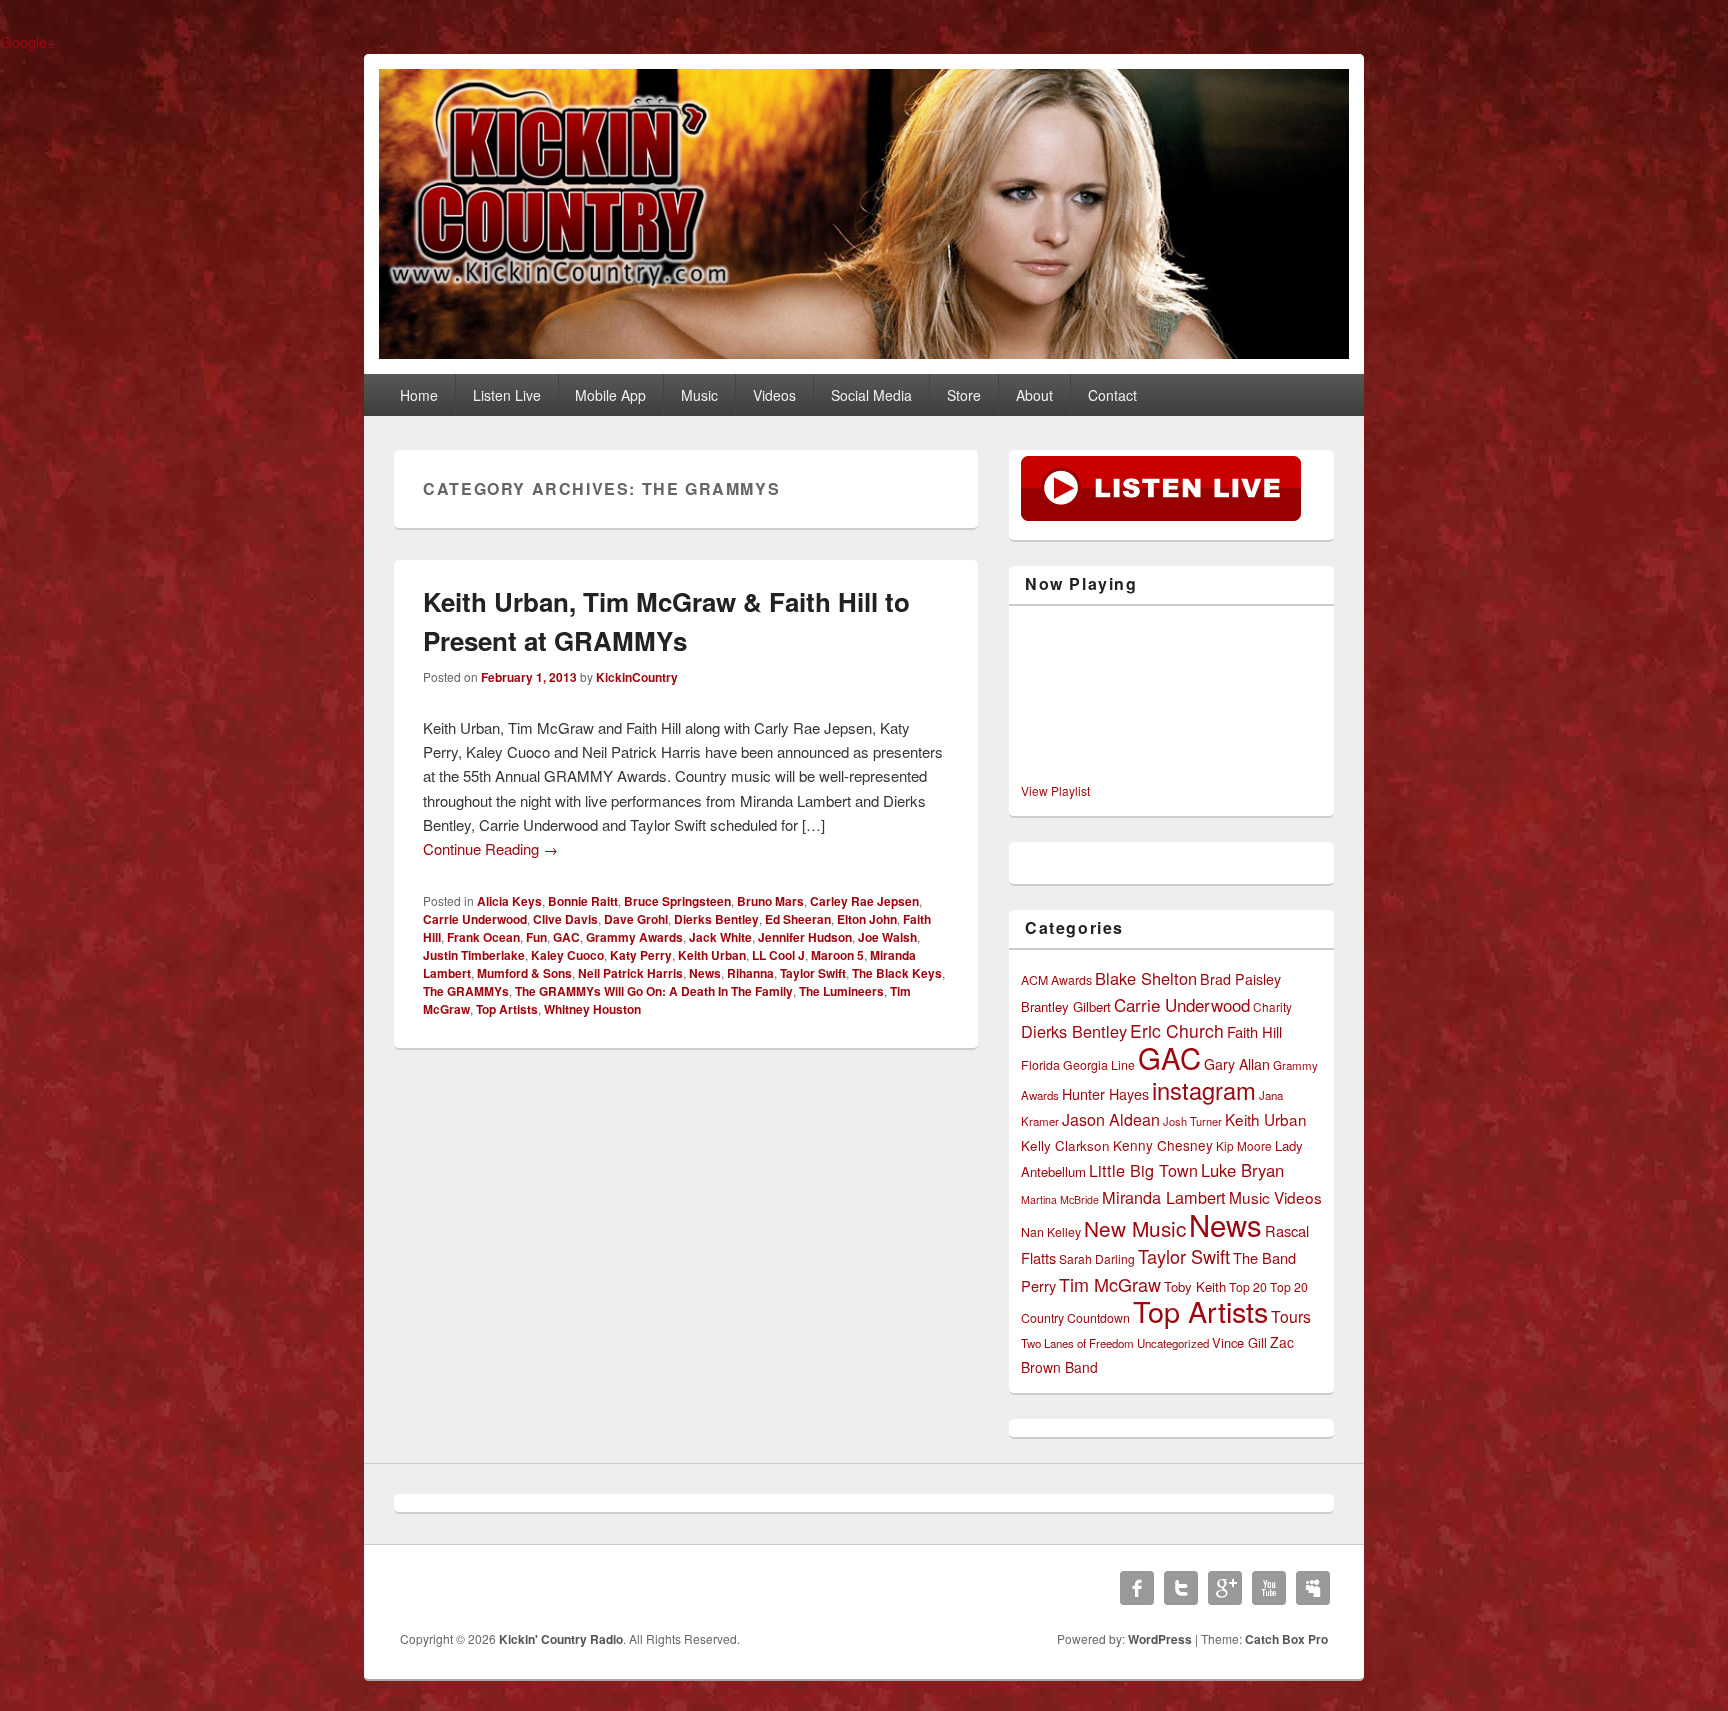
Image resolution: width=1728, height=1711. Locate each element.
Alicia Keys (509, 901)
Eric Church (1177, 1030)
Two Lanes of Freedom (1077, 1343)
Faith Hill (1254, 1031)
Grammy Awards (634, 937)
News (705, 973)
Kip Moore (1244, 1145)
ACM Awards (1056, 980)
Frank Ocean (483, 937)
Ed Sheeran (798, 919)
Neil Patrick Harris (630, 973)
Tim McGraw (1110, 1284)
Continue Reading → (490, 848)
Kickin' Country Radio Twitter (1181, 1588)
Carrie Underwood (475, 919)
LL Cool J (778, 955)
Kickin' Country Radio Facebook (1137, 1588)
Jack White (720, 937)
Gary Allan (1237, 1064)
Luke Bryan (1242, 1170)
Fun (536, 937)
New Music (1135, 1228)
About (1034, 395)
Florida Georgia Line (1078, 1065)
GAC (566, 937)
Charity (1272, 1006)
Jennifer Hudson (805, 937)
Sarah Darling (1097, 1258)
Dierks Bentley (716, 919)
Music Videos (1275, 1197)
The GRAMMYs (466, 991)
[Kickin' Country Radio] (864, 352)
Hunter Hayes (1105, 1094)
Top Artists (507, 1009)
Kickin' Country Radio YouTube (1269, 1588)
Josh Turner (1192, 1121)
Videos (774, 395)
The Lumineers (841, 991)
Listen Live (507, 395)
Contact (1112, 395)
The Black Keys (897, 973)
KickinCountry (637, 677)
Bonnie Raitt (583, 901)
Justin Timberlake (474, 955)
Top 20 (1248, 1287)
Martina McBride (1060, 1199)
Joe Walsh (887, 937)
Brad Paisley (1240, 979)
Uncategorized (1173, 1343)
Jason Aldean (1111, 1119)
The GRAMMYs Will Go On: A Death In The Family (654, 991)
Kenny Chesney (1163, 1145)
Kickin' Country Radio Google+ (1225, 1588)
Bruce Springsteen (677, 901)
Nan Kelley (1051, 1232)
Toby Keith (1195, 1286)
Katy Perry (641, 955)
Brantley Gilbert (1066, 1006)
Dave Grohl (636, 919)
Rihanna (750, 973)
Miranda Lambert (1164, 1197)
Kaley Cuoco (567, 955)
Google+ (28, 41)
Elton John (867, 919)
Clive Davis (565, 919)
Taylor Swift (813, 973)
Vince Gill (1239, 1342)
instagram (1204, 1090)
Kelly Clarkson (1065, 1145)
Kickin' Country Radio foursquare (1313, 1588)
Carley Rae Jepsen (864, 901)
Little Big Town (1143, 1170)
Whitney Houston (592, 1009)
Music (699, 395)
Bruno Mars (770, 901)
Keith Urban (712, 955)
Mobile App (610, 395)
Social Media (871, 395)
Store (964, 395)
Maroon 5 (837, 955)
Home (419, 395)
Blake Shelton (1146, 978)
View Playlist (1055, 790)
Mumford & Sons (524, 973)
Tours (1291, 1316)
